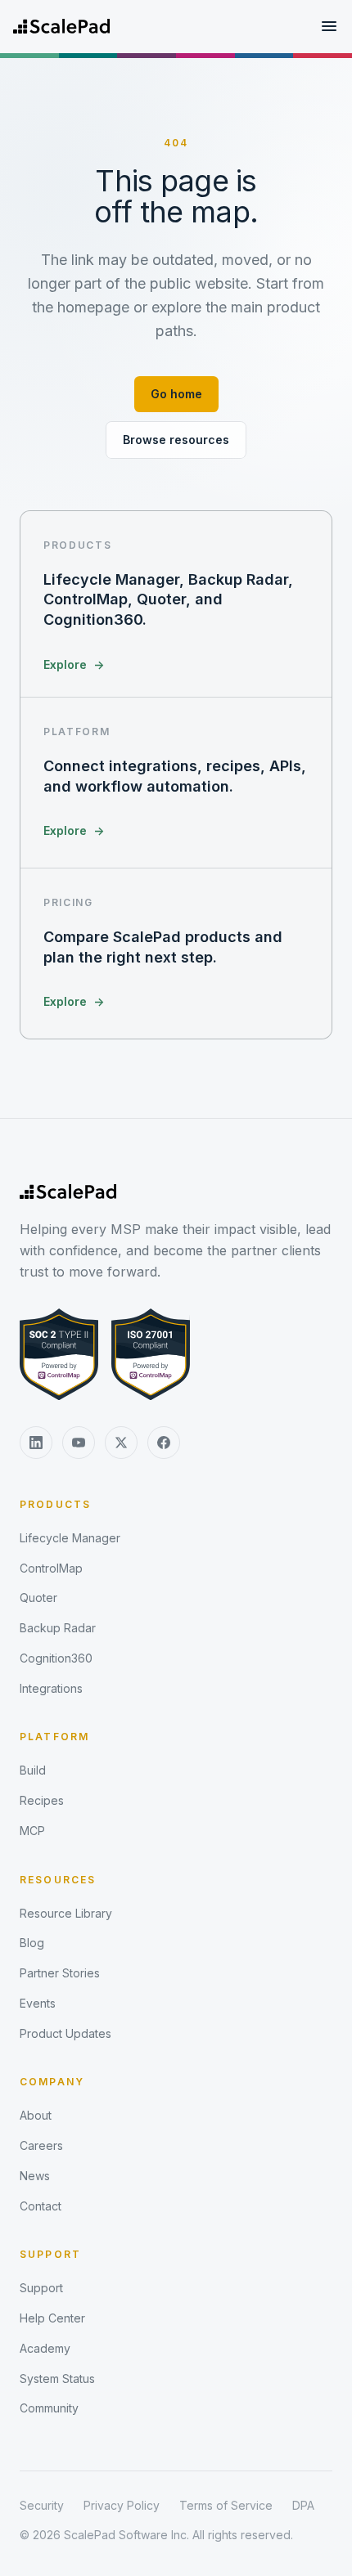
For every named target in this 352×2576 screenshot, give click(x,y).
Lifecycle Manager (70, 1538)
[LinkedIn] (36, 1443)
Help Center (52, 2318)
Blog (32, 1943)
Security (42, 2505)
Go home (176, 394)
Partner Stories (60, 1973)
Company (52, 2082)
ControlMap (51, 1568)
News (35, 2176)
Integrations (51, 1688)
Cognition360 (56, 1658)
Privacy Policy (122, 2505)
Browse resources (176, 440)
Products (55, 1504)
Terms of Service (226, 2505)
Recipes (42, 1800)
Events (38, 2003)
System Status (57, 2379)
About (36, 2115)
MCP (32, 1831)
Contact (41, 2206)
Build (33, 1770)
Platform (54, 1737)
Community (49, 2408)
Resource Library (66, 1913)
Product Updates (65, 2033)
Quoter (38, 1598)
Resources (58, 1880)
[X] (121, 1443)
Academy (45, 2348)
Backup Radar (58, 1628)
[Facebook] (164, 1443)
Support (50, 2254)
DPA (303, 2505)
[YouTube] (79, 1443)
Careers (41, 2145)
